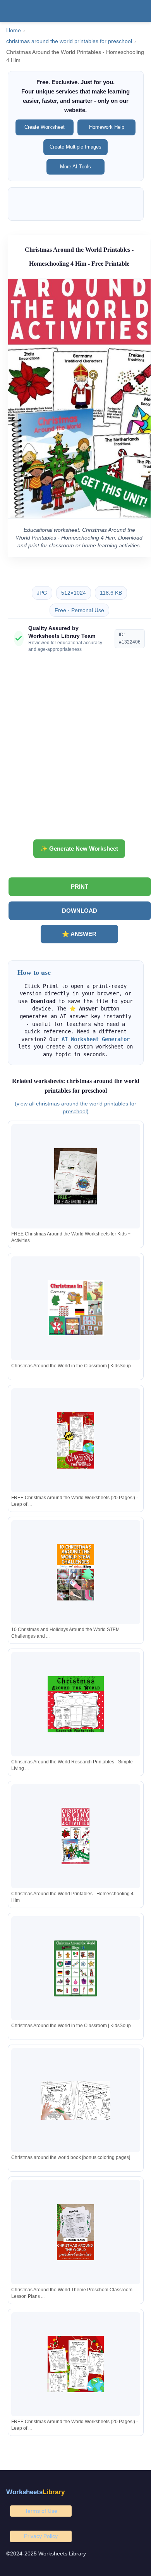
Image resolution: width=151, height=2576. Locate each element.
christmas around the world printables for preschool (69, 41)
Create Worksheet (45, 127)
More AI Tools (75, 167)
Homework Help (107, 127)
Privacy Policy (41, 2536)
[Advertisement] (75, 749)
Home (14, 30)
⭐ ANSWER (79, 934)
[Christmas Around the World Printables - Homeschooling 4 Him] (75, 1836)
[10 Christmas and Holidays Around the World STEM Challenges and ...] (75, 1572)
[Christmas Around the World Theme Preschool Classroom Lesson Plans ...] (75, 2232)
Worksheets (35, 2492)
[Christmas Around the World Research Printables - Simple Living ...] (75, 1704)
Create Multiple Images (75, 147)
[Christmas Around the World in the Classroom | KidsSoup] (75, 1308)
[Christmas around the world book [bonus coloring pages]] (75, 2100)
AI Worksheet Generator (96, 1039)
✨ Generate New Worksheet (79, 849)
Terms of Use (41, 2511)
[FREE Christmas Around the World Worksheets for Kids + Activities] (75, 1176)
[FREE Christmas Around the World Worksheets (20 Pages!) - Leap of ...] (75, 1440)
